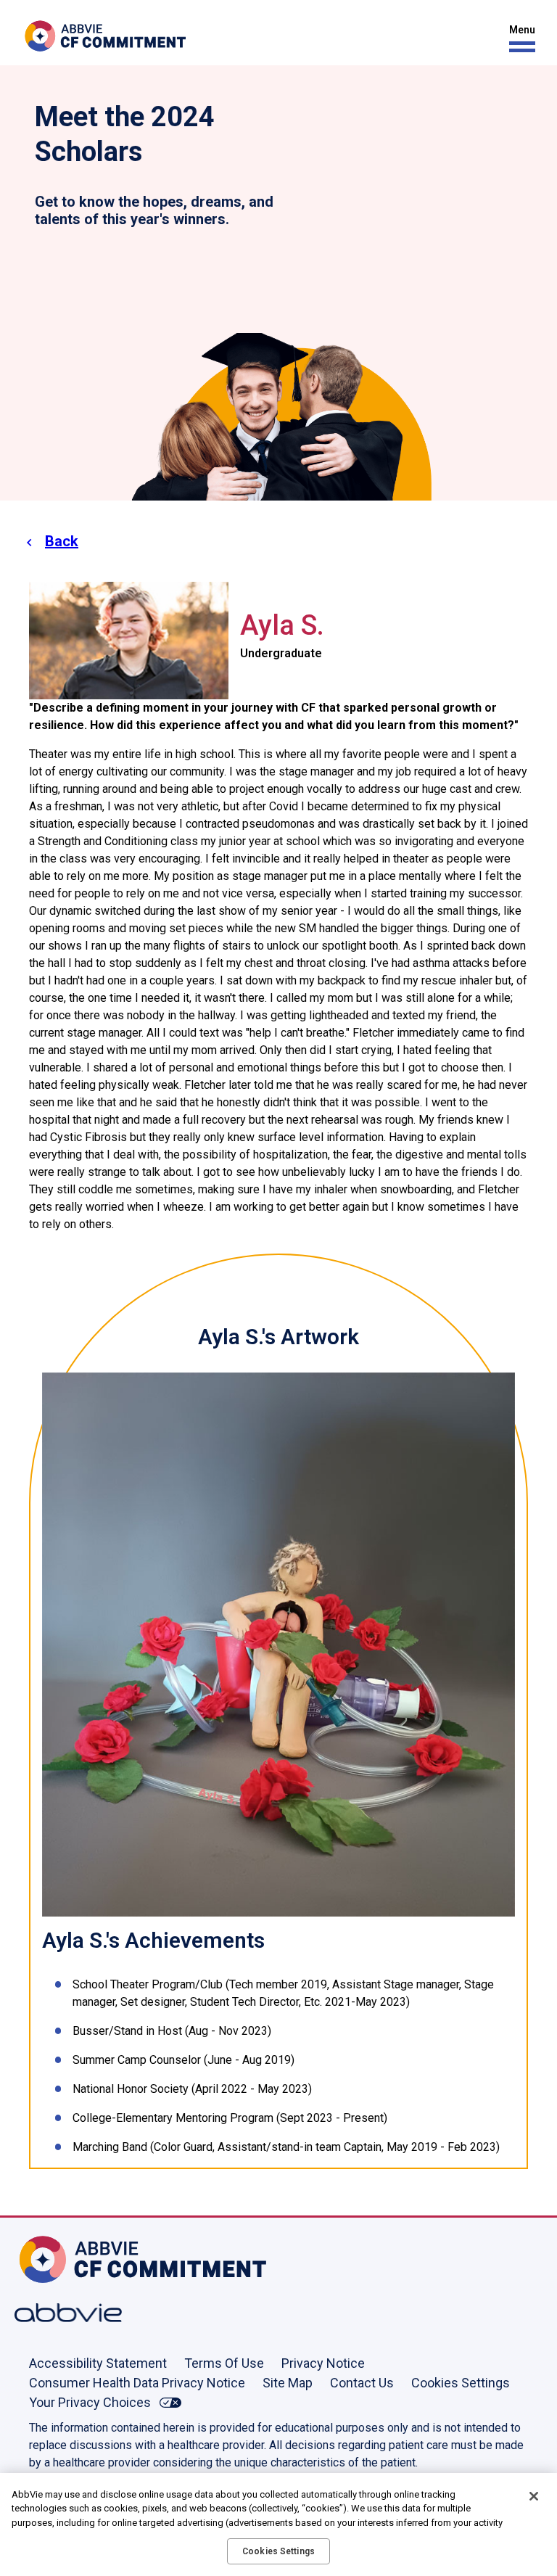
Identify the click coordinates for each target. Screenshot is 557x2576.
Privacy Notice (323, 2363)
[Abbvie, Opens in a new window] (62, 2313)
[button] (519, 39)
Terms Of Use (224, 2363)
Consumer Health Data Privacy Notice (137, 2383)
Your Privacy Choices (90, 2402)
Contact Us (362, 2383)
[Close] (534, 2496)
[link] (278, 1643)
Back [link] (62, 541)
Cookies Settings (461, 2383)
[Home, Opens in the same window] (62, 2259)
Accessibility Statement (98, 2363)
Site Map (288, 2383)
